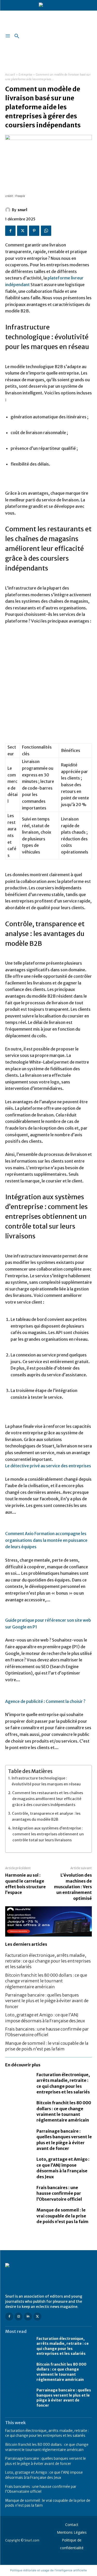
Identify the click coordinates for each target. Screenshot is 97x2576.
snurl (22, 210)
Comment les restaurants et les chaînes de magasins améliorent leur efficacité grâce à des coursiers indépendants (48, 1799)
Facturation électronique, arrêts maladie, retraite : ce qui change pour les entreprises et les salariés (48, 1961)
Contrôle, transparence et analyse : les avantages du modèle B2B (46, 1816)
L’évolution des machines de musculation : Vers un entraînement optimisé (73, 1887)
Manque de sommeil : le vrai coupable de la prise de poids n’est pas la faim (62, 2216)
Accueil (10, 75)
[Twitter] (22, 231)
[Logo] (48, 2276)
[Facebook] (10, 231)
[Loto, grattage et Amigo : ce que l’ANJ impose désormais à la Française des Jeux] (18, 2164)
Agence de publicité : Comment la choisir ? (45, 1701)
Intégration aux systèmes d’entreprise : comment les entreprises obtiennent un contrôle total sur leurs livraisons (48, 1834)
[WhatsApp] (46, 231)
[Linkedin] (28, 2317)
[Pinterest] (34, 231)
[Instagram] (18, 2317)
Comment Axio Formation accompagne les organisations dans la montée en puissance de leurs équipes (46, 1540)
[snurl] (9, 210)
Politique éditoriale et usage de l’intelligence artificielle (48, 2570)
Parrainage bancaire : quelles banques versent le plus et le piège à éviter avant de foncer (47, 2001)
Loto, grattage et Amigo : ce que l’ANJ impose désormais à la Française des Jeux (63, 2168)
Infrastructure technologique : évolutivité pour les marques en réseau (46, 1781)
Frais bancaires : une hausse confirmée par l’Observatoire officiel (47, 2032)
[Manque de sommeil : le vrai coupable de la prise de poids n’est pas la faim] (18, 2215)
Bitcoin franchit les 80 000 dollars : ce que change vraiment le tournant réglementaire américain (46, 1981)
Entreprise (25, 75)
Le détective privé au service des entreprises (48, 1466)
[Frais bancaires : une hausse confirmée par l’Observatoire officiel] (18, 2192)
